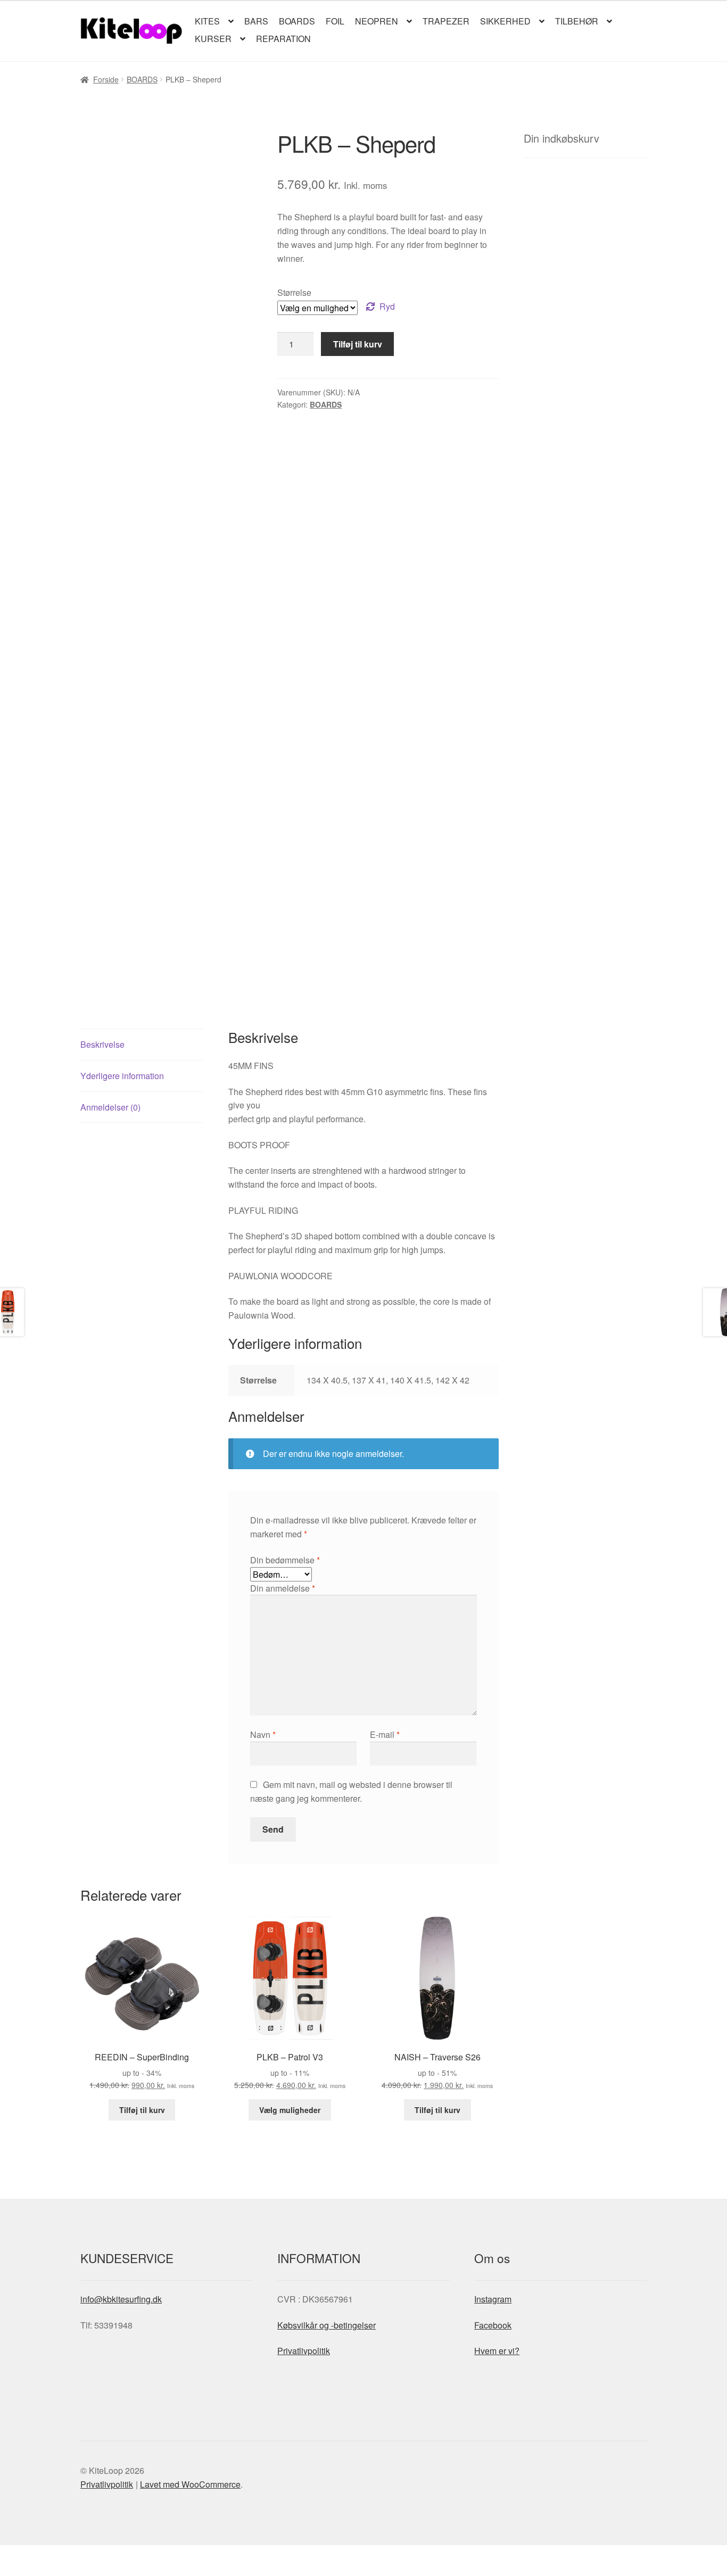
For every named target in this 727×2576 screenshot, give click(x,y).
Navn (263, 1734)
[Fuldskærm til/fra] (38, 2555)
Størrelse (294, 292)
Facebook (493, 2325)
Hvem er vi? (497, 2351)
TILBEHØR (577, 21)
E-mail (385, 1734)
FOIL (335, 21)
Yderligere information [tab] (122, 1076)
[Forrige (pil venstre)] (12, 2571)
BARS (256, 21)
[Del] (65, 2555)
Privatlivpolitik (304, 2351)
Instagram (493, 2299)
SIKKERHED (505, 21)
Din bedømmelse (285, 1560)
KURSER (213, 39)
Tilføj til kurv (358, 344)
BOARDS (297, 21)
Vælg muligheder (290, 2110)
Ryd (387, 306)
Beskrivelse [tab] (102, 1044)
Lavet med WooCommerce (190, 2484)
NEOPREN (377, 21)
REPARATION (283, 39)
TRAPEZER (446, 21)
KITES (207, 21)
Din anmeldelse (283, 1588)
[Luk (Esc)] (91, 2555)
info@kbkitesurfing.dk (121, 2299)
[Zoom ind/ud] (12, 2555)
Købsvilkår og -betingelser (327, 2325)
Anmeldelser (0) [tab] (110, 1107)
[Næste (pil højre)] (38, 2571)
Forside (106, 79)
